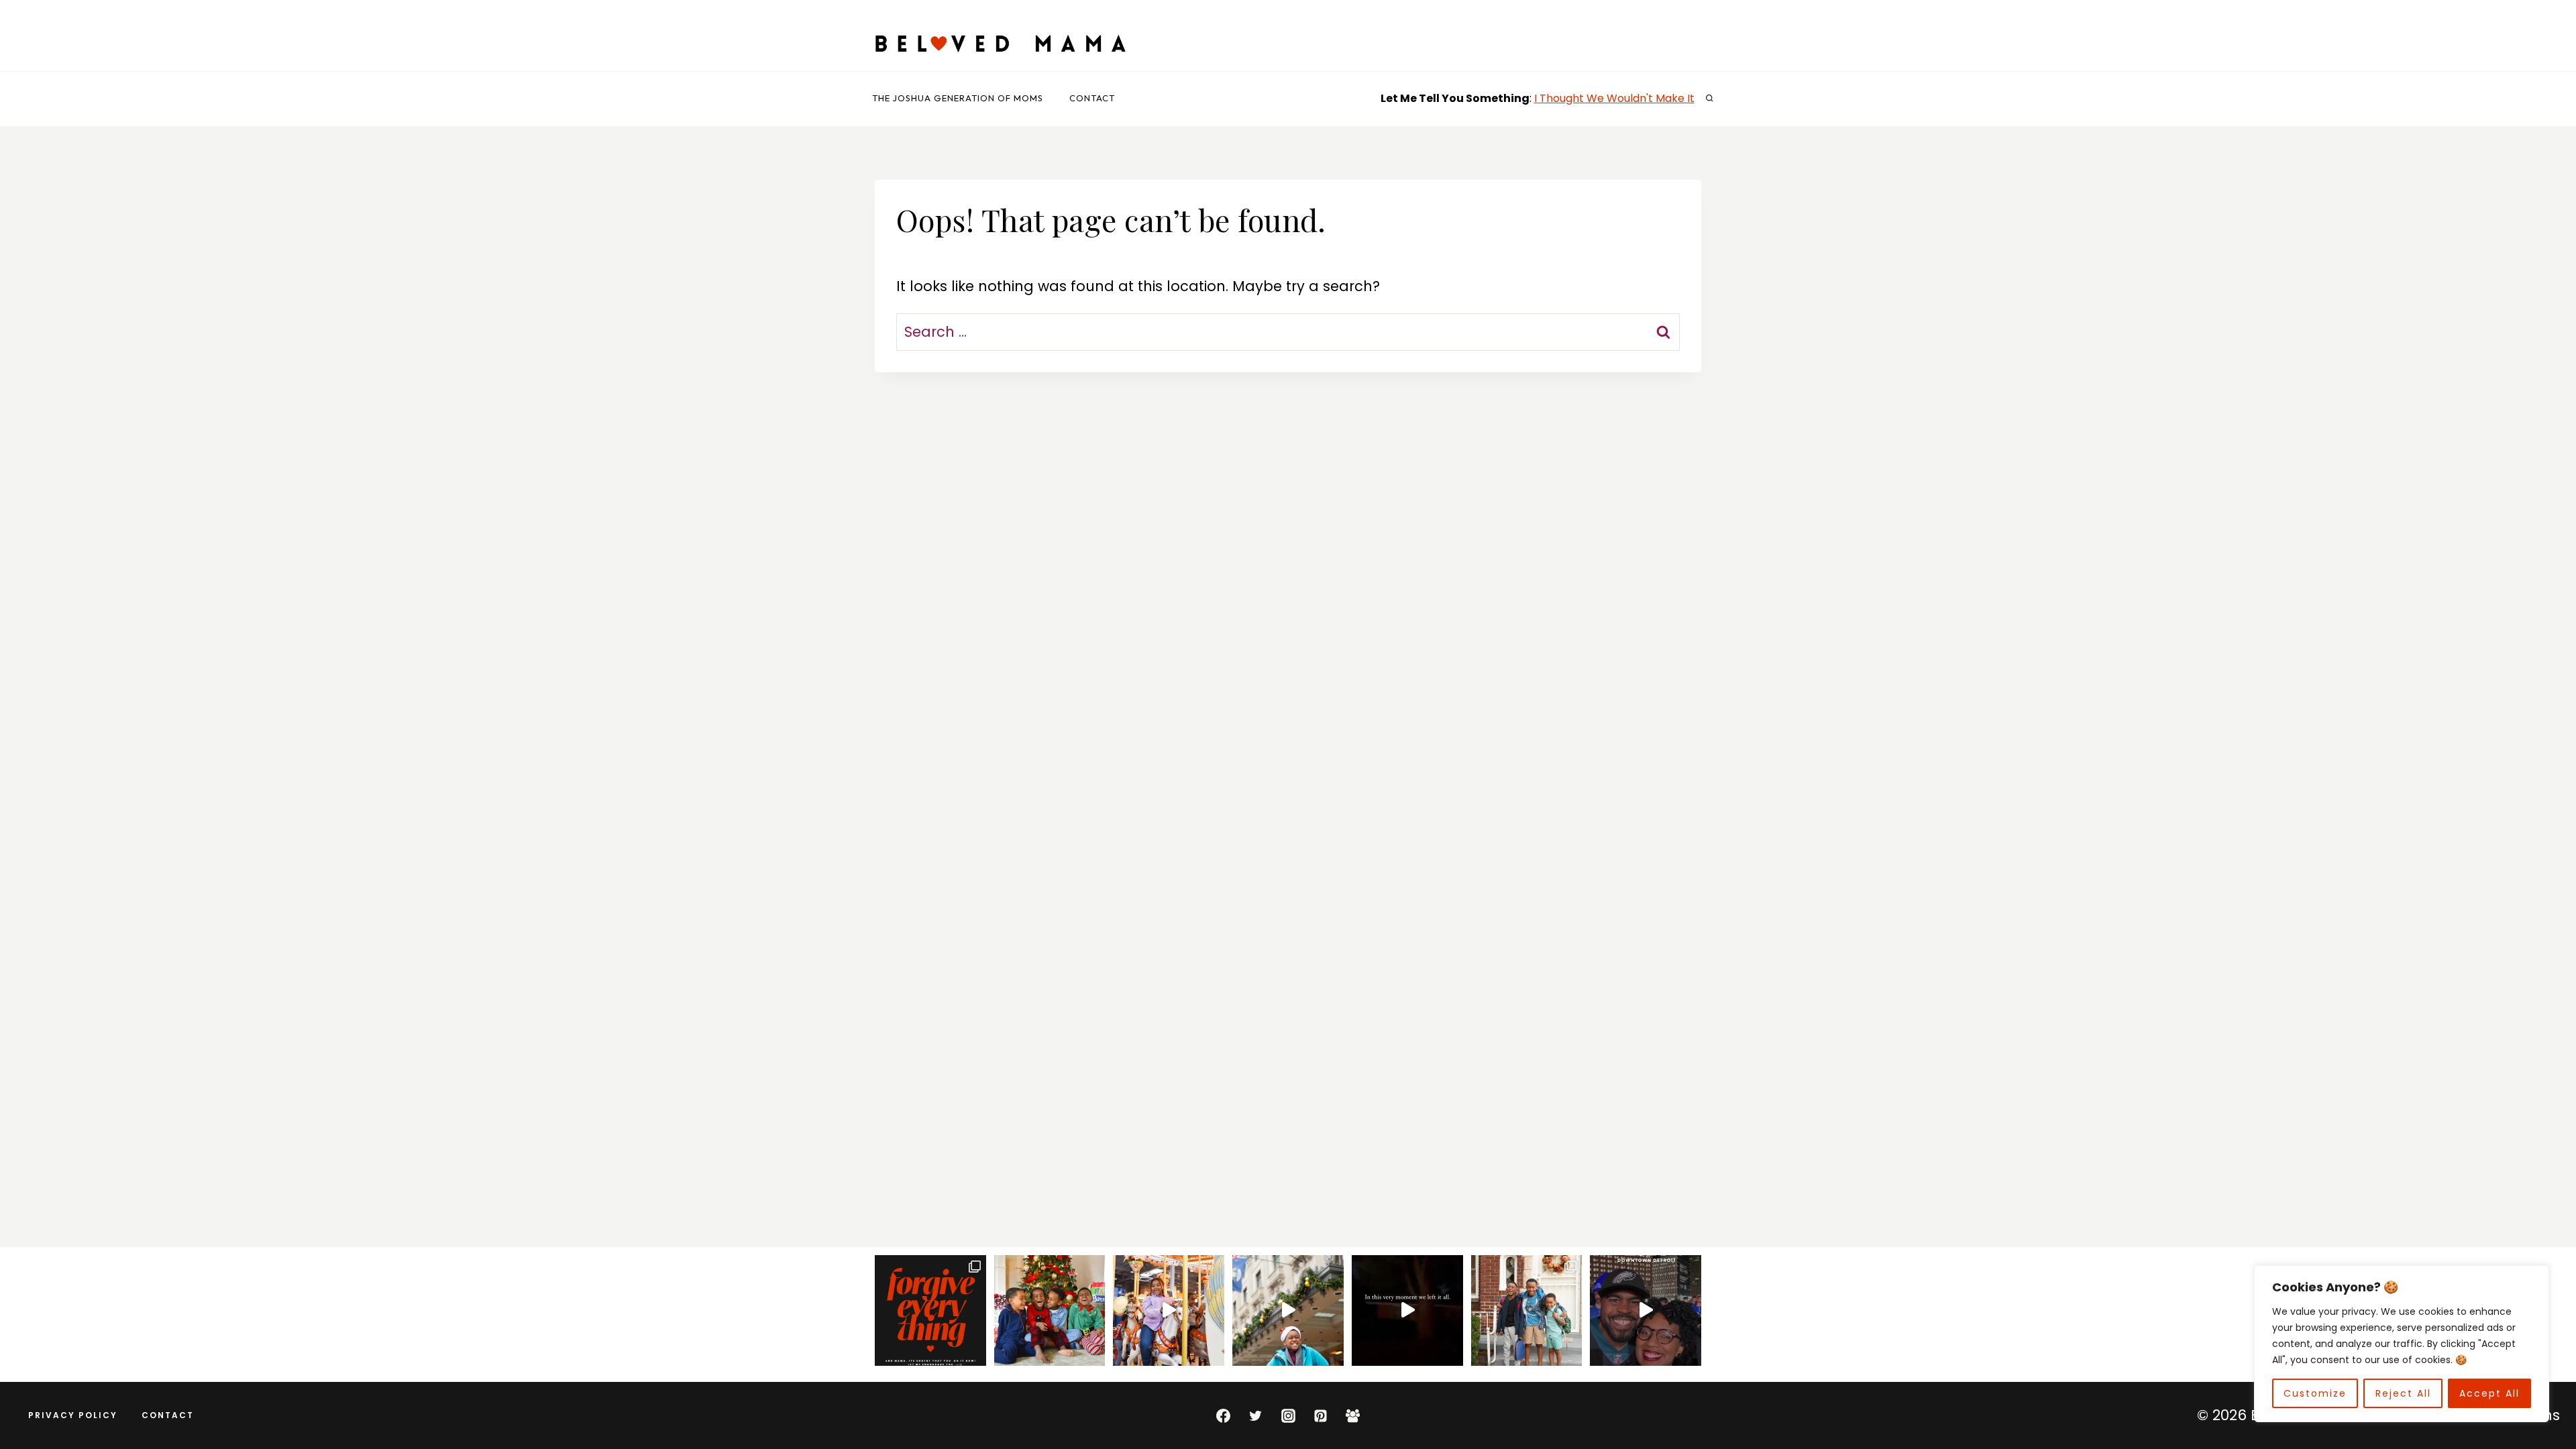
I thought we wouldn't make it (1614, 98)
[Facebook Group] (1353, 1415)
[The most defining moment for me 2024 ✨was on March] (1169, 1311)
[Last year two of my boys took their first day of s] (1527, 1311)
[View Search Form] (1709, 99)
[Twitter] (1256, 1415)
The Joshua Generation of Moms (958, 98)
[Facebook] (1223, 1415)
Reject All (2403, 1393)
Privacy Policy (73, 1415)
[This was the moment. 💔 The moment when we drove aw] (1407, 1311)
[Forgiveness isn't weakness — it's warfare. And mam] (930, 1311)
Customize (2315, 1393)
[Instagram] (1288, 1415)
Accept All (2489, 1393)
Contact (1092, 98)
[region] (2402, 1344)
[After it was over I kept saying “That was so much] (1646, 1311)
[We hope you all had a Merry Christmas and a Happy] (1050, 1311)
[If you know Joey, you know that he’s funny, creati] (1288, 1311)
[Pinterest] (1320, 1415)
